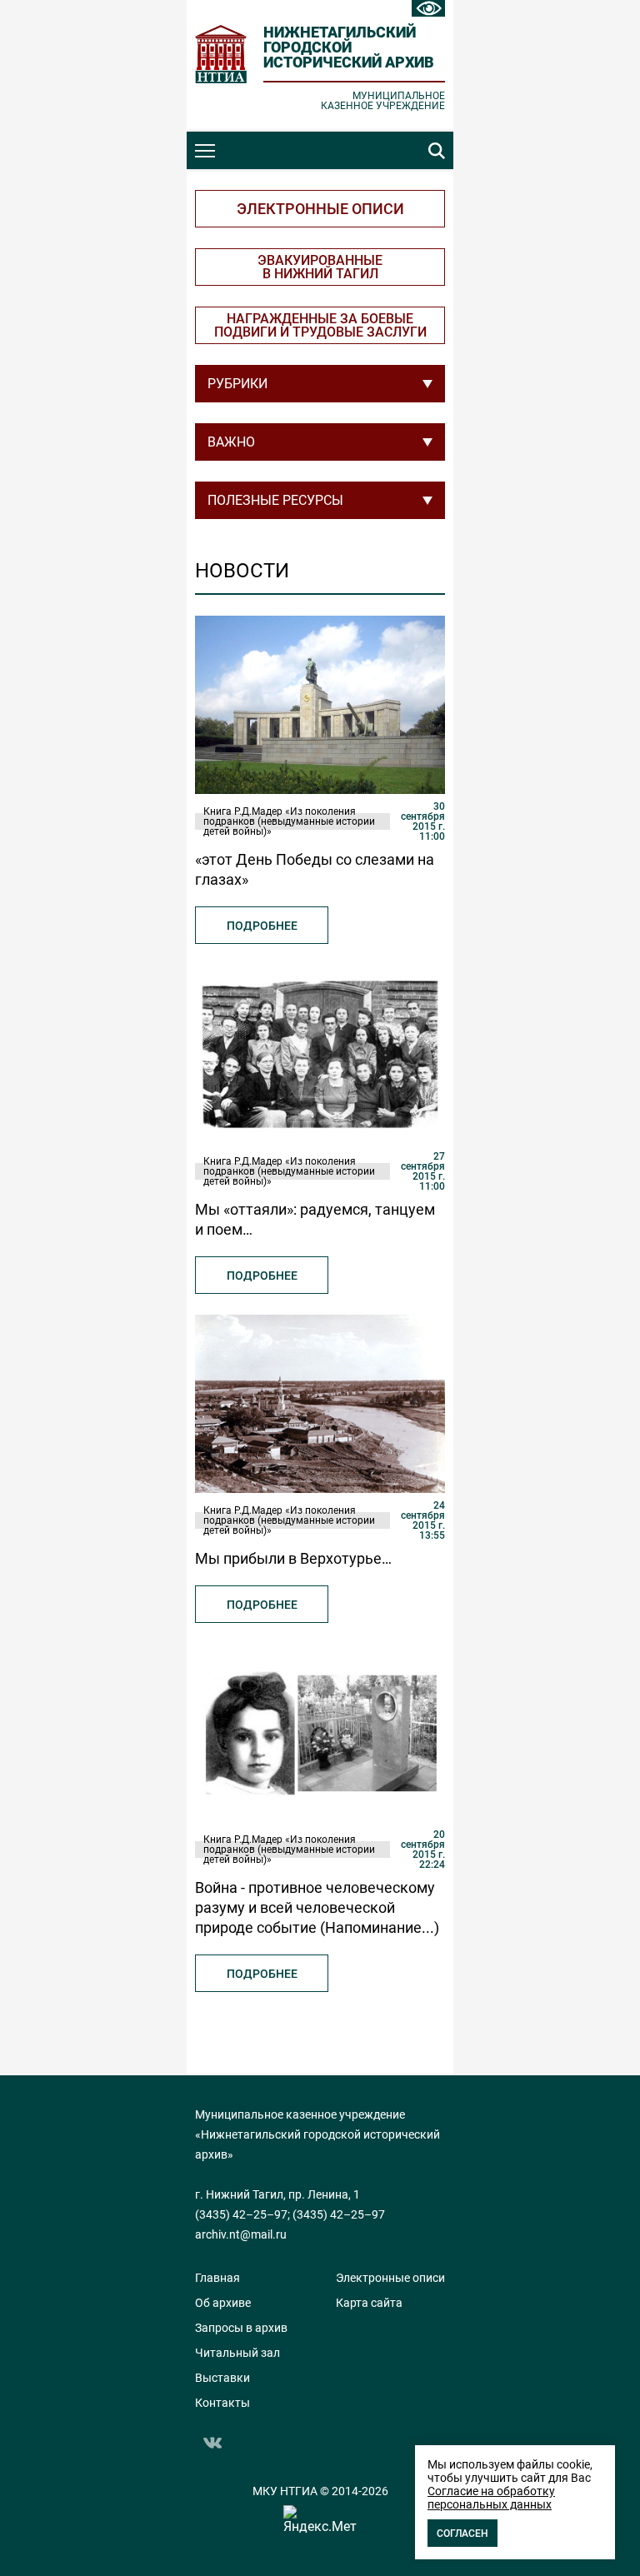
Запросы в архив (241, 2328)
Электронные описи (320, 209)
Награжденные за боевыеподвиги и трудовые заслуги (320, 325)
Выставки (222, 2378)
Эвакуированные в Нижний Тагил (320, 267)
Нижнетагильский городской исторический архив (349, 47)
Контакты (222, 2403)
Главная (217, 2278)
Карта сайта (369, 2303)
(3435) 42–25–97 (241, 2214)
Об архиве (223, 2303)
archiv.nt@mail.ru (241, 2234)
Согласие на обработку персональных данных (491, 2498)
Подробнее (262, 926)
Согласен (462, 2534)
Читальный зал (237, 2353)
